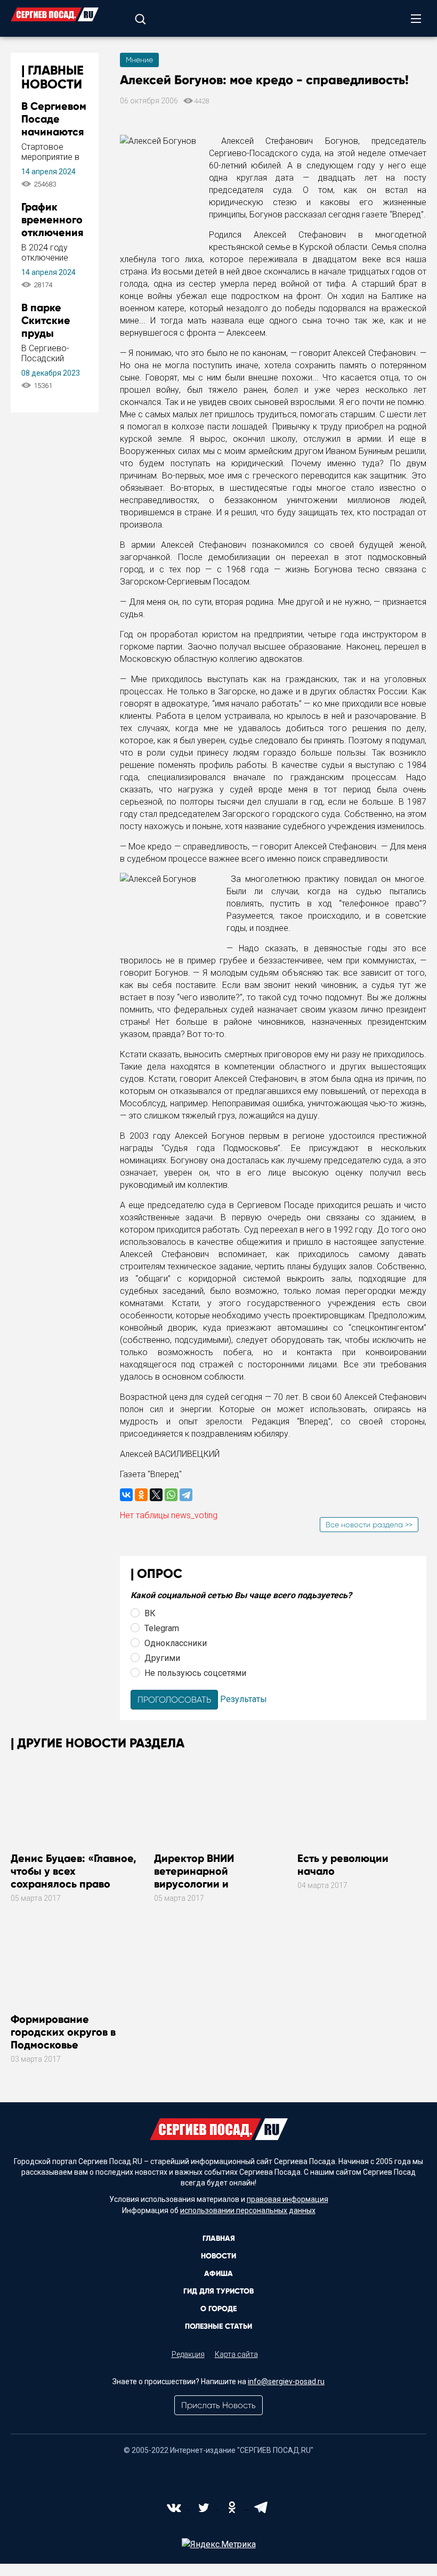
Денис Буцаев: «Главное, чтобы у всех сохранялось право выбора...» (74, 1877)
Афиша (218, 2274)
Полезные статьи (218, 2326)
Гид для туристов (218, 2291)
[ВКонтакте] (126, 1495)
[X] (156, 1495)
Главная (219, 2238)
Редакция (188, 2354)
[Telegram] (186, 1495)
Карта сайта (236, 2354)
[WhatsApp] (171, 1495)
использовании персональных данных (248, 2210)
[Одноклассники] (141, 1495)
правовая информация (288, 2199)
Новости (218, 2256)
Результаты (244, 1699)
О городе (218, 2309)
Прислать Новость (218, 2405)
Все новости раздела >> (369, 1525)
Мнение (139, 60)
